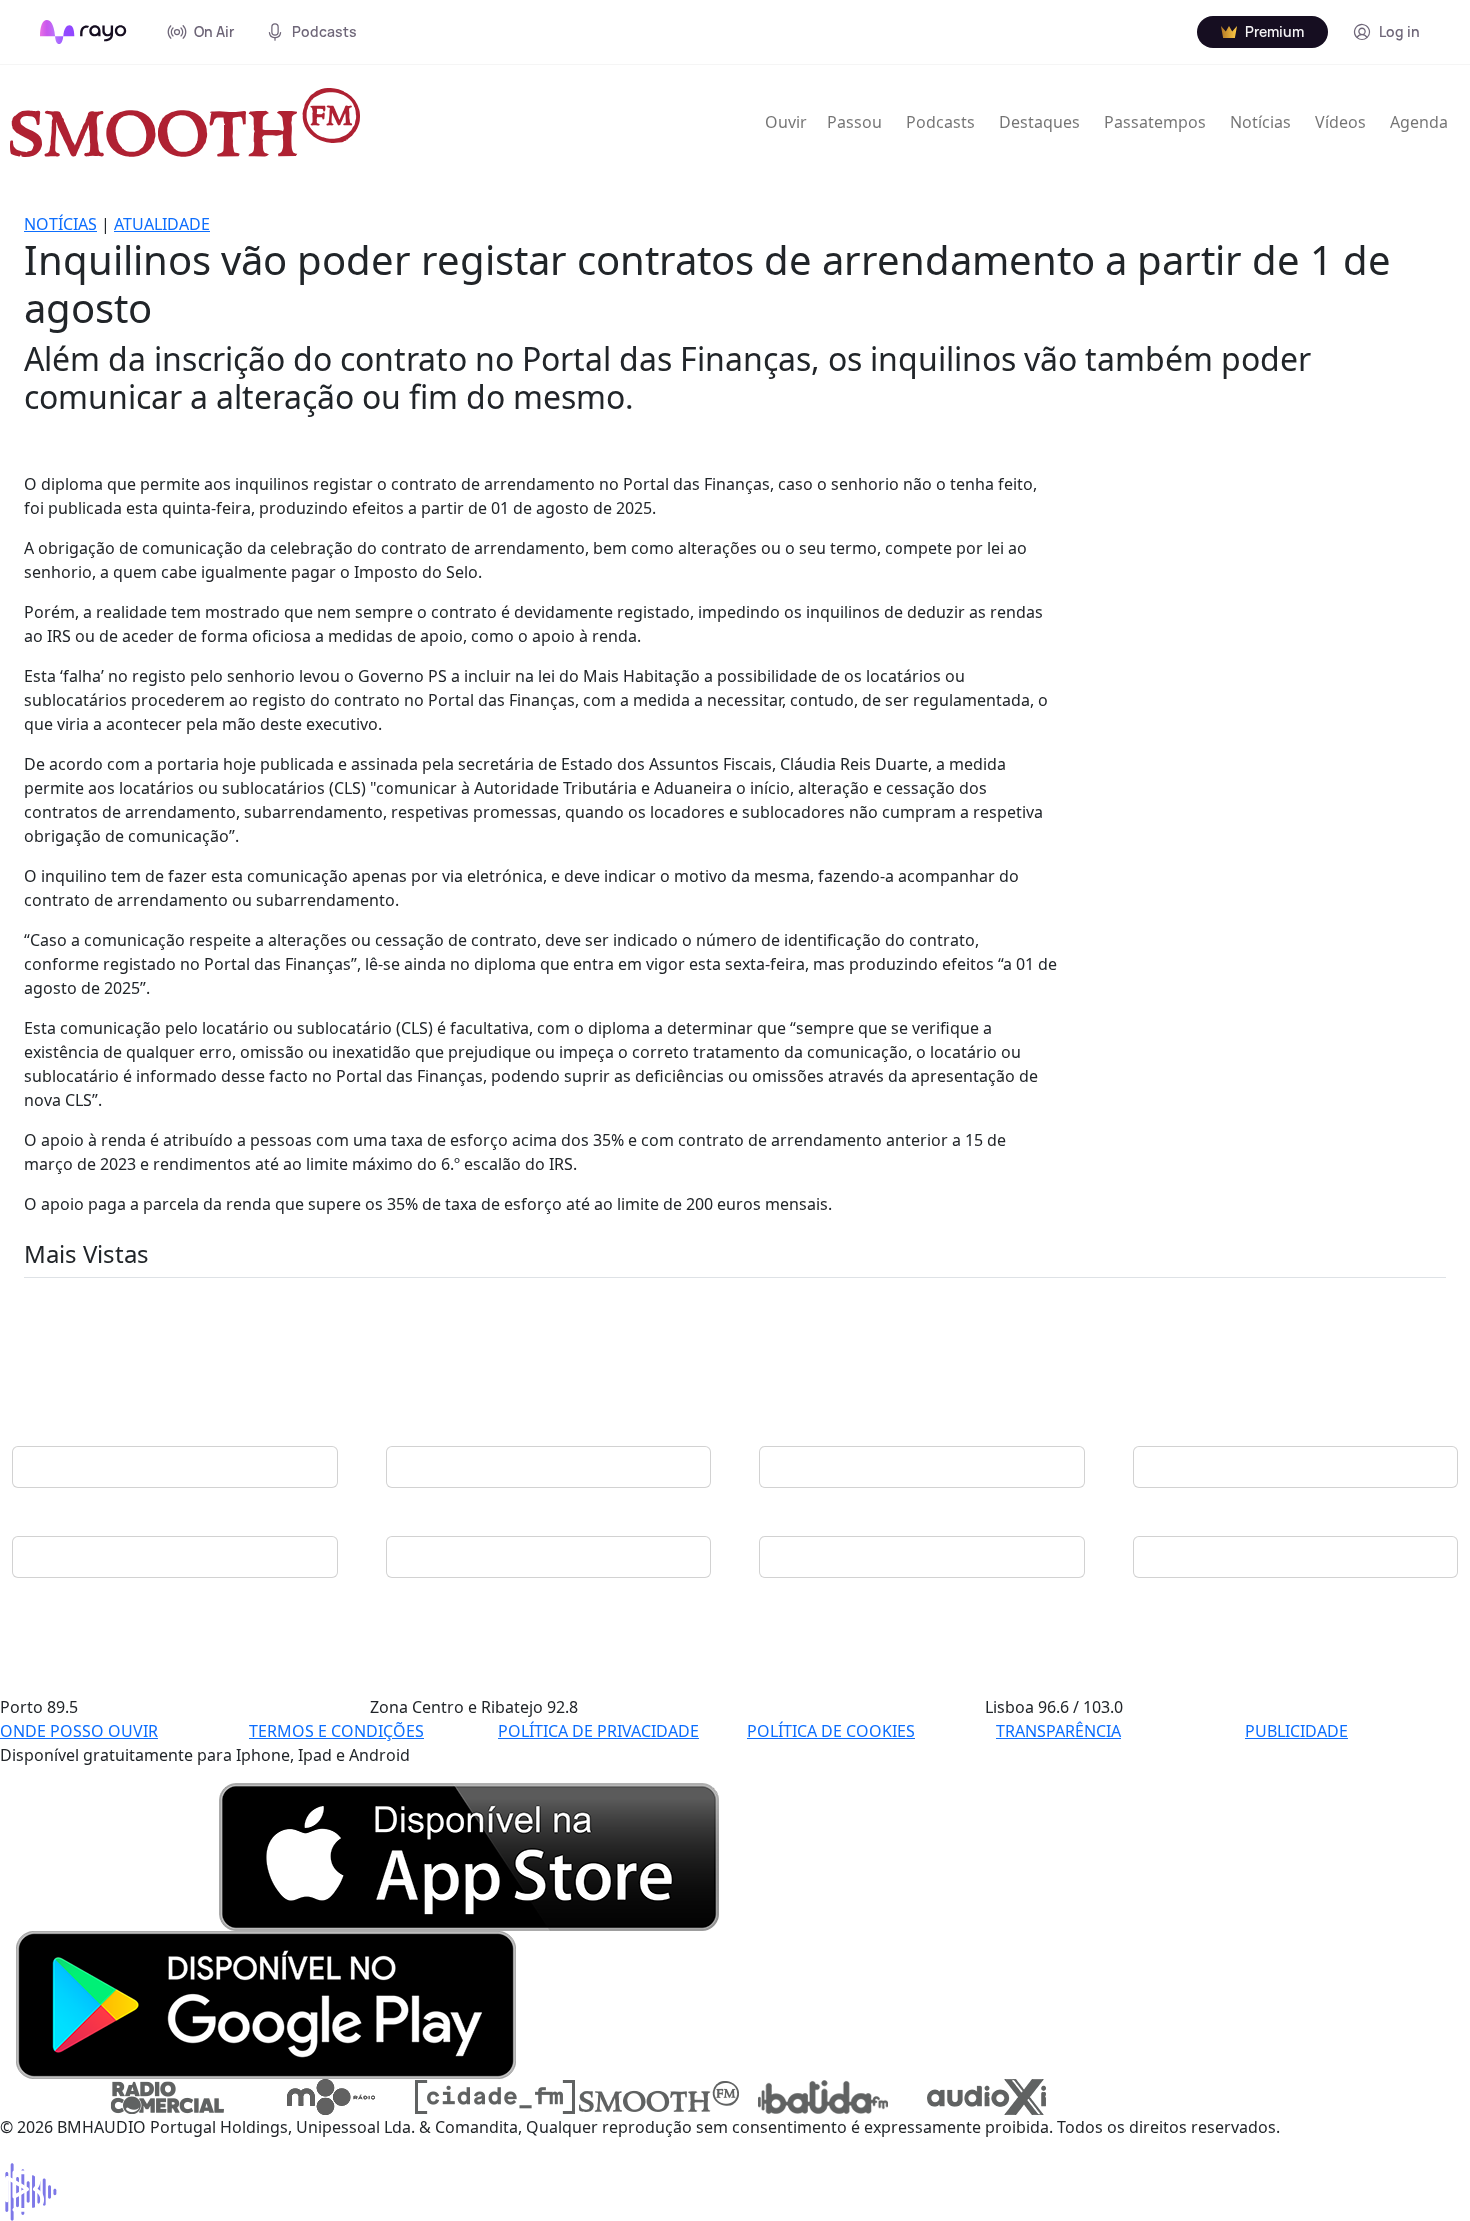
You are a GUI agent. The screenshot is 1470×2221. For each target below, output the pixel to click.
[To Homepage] (83, 32)
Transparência (1058, 1731)
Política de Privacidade (598, 1731)
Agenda (1419, 122)
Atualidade (162, 224)
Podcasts (940, 122)
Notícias (1260, 122)
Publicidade (1296, 1731)
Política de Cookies (831, 1731)
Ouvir (786, 122)
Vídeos (1340, 122)
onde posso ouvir (79, 1731)
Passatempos (1155, 122)
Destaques (1039, 122)
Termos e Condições (336, 1731)
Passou (854, 122)
